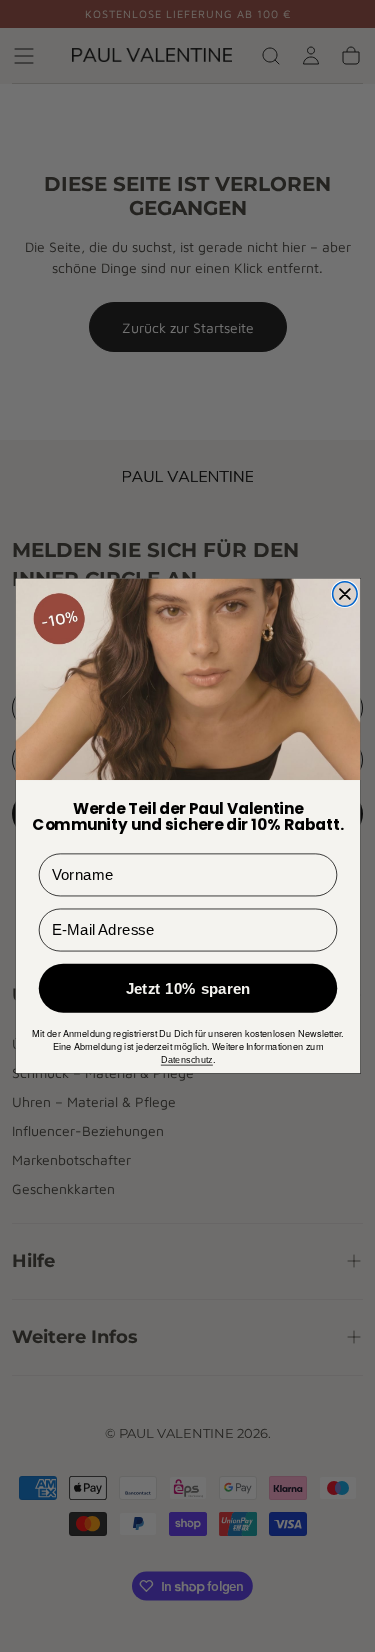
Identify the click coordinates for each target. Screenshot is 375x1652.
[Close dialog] (344, 594)
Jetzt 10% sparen (187, 988)
